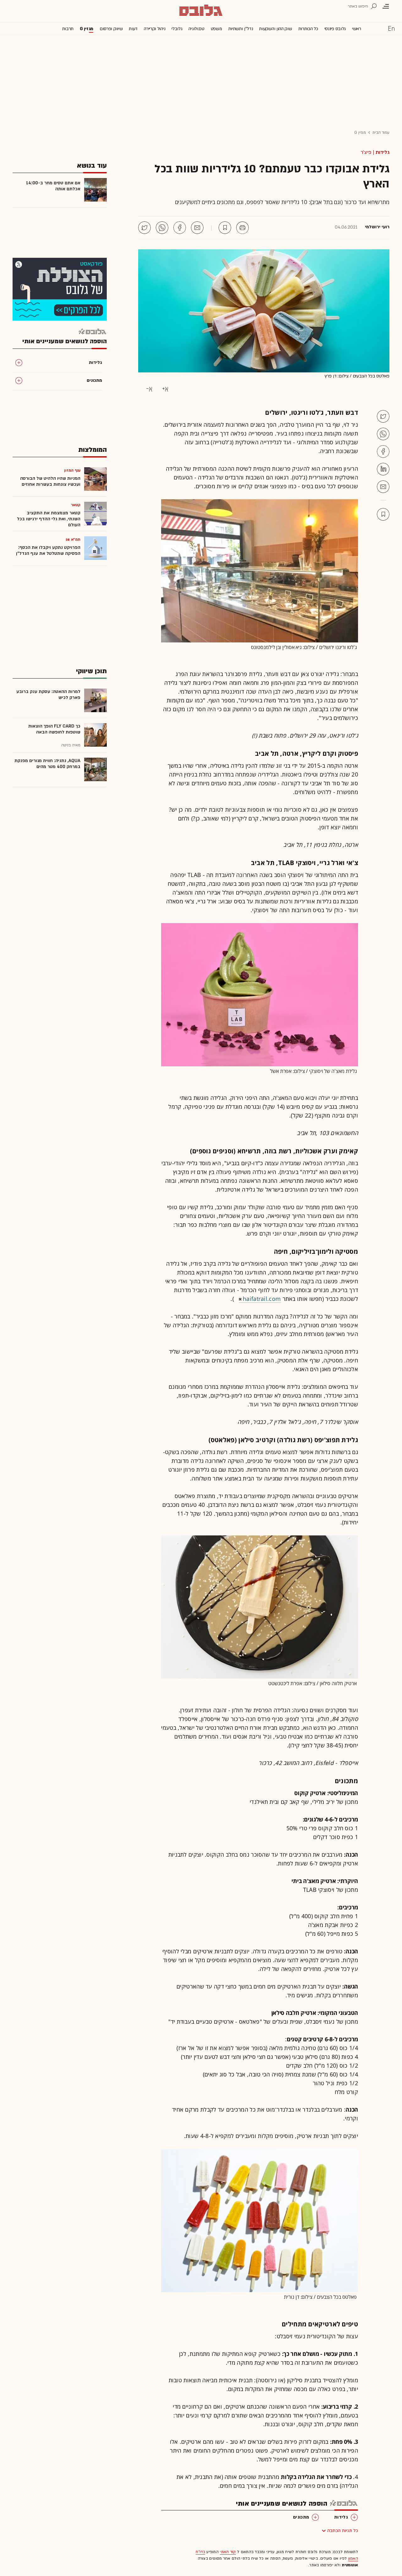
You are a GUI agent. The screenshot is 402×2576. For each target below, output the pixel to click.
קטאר (76, 505)
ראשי (357, 29)
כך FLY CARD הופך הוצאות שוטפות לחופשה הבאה (54, 729)
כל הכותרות (308, 29)
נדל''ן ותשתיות (241, 29)
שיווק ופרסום (111, 29)
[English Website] (391, 28)
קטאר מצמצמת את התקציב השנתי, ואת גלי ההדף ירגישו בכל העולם (49, 519)
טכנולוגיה (196, 29)
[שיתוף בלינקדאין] (383, 469)
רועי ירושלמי (377, 227)
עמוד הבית (381, 133)
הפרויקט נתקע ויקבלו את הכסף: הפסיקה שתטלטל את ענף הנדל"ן (48, 550)
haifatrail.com (262, 1299)
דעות (133, 29)
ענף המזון (72, 470)
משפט (216, 29)
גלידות (383, 152)
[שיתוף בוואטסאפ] (162, 228)
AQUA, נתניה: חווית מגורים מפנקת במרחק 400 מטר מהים (47, 764)
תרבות (68, 29)
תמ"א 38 (73, 539)
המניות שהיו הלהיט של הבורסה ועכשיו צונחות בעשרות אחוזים (50, 481)
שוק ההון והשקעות (275, 29)
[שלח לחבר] (383, 487)
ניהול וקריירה (155, 29)
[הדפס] (242, 228)
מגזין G (87, 29)
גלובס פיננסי (335, 29)
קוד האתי (228, 2552)
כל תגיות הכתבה (343, 2531)
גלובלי (177, 29)
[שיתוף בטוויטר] (144, 228)
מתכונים (301, 2517)
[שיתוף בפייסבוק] (180, 228)
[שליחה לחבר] (197, 228)
